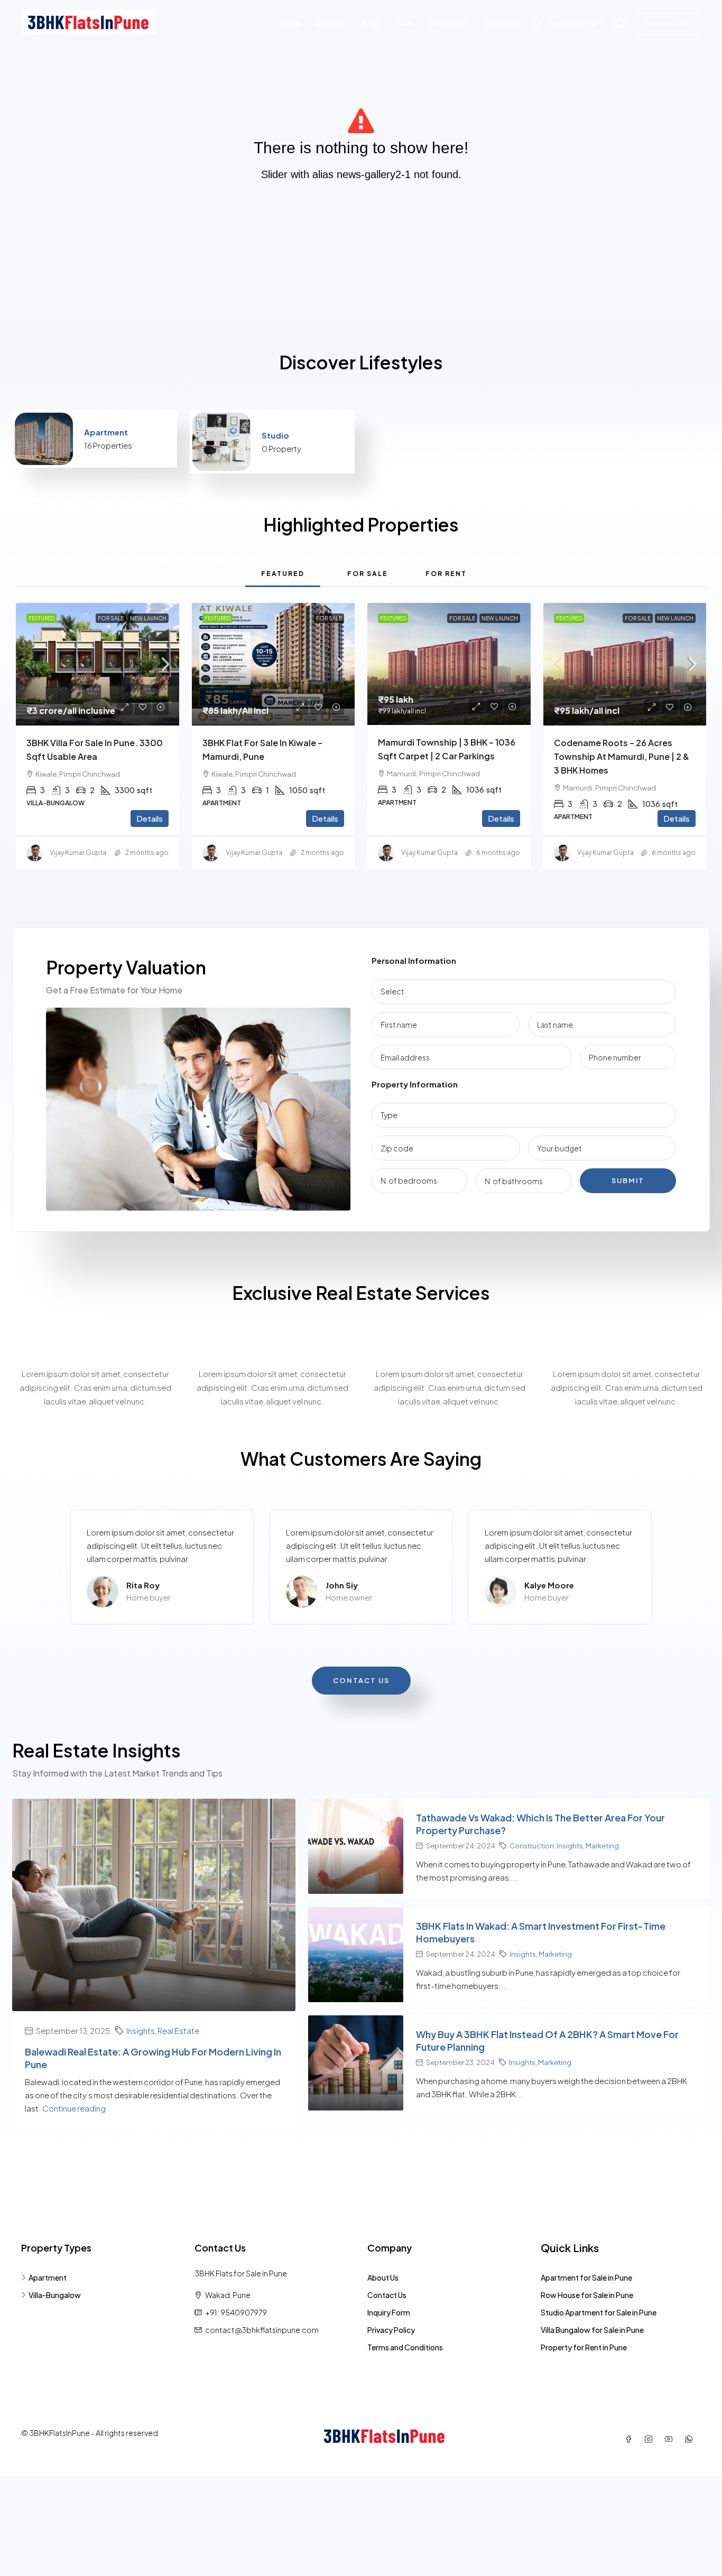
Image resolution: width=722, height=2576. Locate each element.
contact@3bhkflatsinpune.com (262, 2330)
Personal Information (414, 960)
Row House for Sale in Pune (587, 2295)
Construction (532, 1845)
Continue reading (75, 2108)
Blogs (371, 24)
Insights (141, 2030)
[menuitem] (568, 24)
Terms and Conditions (405, 2347)
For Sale (111, 618)
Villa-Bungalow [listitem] (55, 2295)
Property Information (415, 1084)
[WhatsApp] (691, 2439)
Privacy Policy (391, 2330)
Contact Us (501, 24)
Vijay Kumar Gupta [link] (78, 853)
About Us (331, 24)
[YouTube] (671, 2439)
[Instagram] (651, 2439)
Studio (275, 435)
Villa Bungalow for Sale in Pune (592, 2330)
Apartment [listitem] (48, 2277)
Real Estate (178, 2030)
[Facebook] (631, 2439)
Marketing (602, 1845)
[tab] (283, 573)
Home (291, 24)
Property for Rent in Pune (584, 2347)
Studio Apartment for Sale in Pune (599, 2312)
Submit (628, 1180)
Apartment (106, 432)
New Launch (148, 618)
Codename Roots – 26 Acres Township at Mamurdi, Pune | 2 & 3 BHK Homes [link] (622, 756)
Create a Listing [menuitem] (668, 24)
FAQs (405, 24)
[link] (98, 664)
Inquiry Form (448, 24)
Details (150, 818)
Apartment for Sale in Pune (586, 2277)
